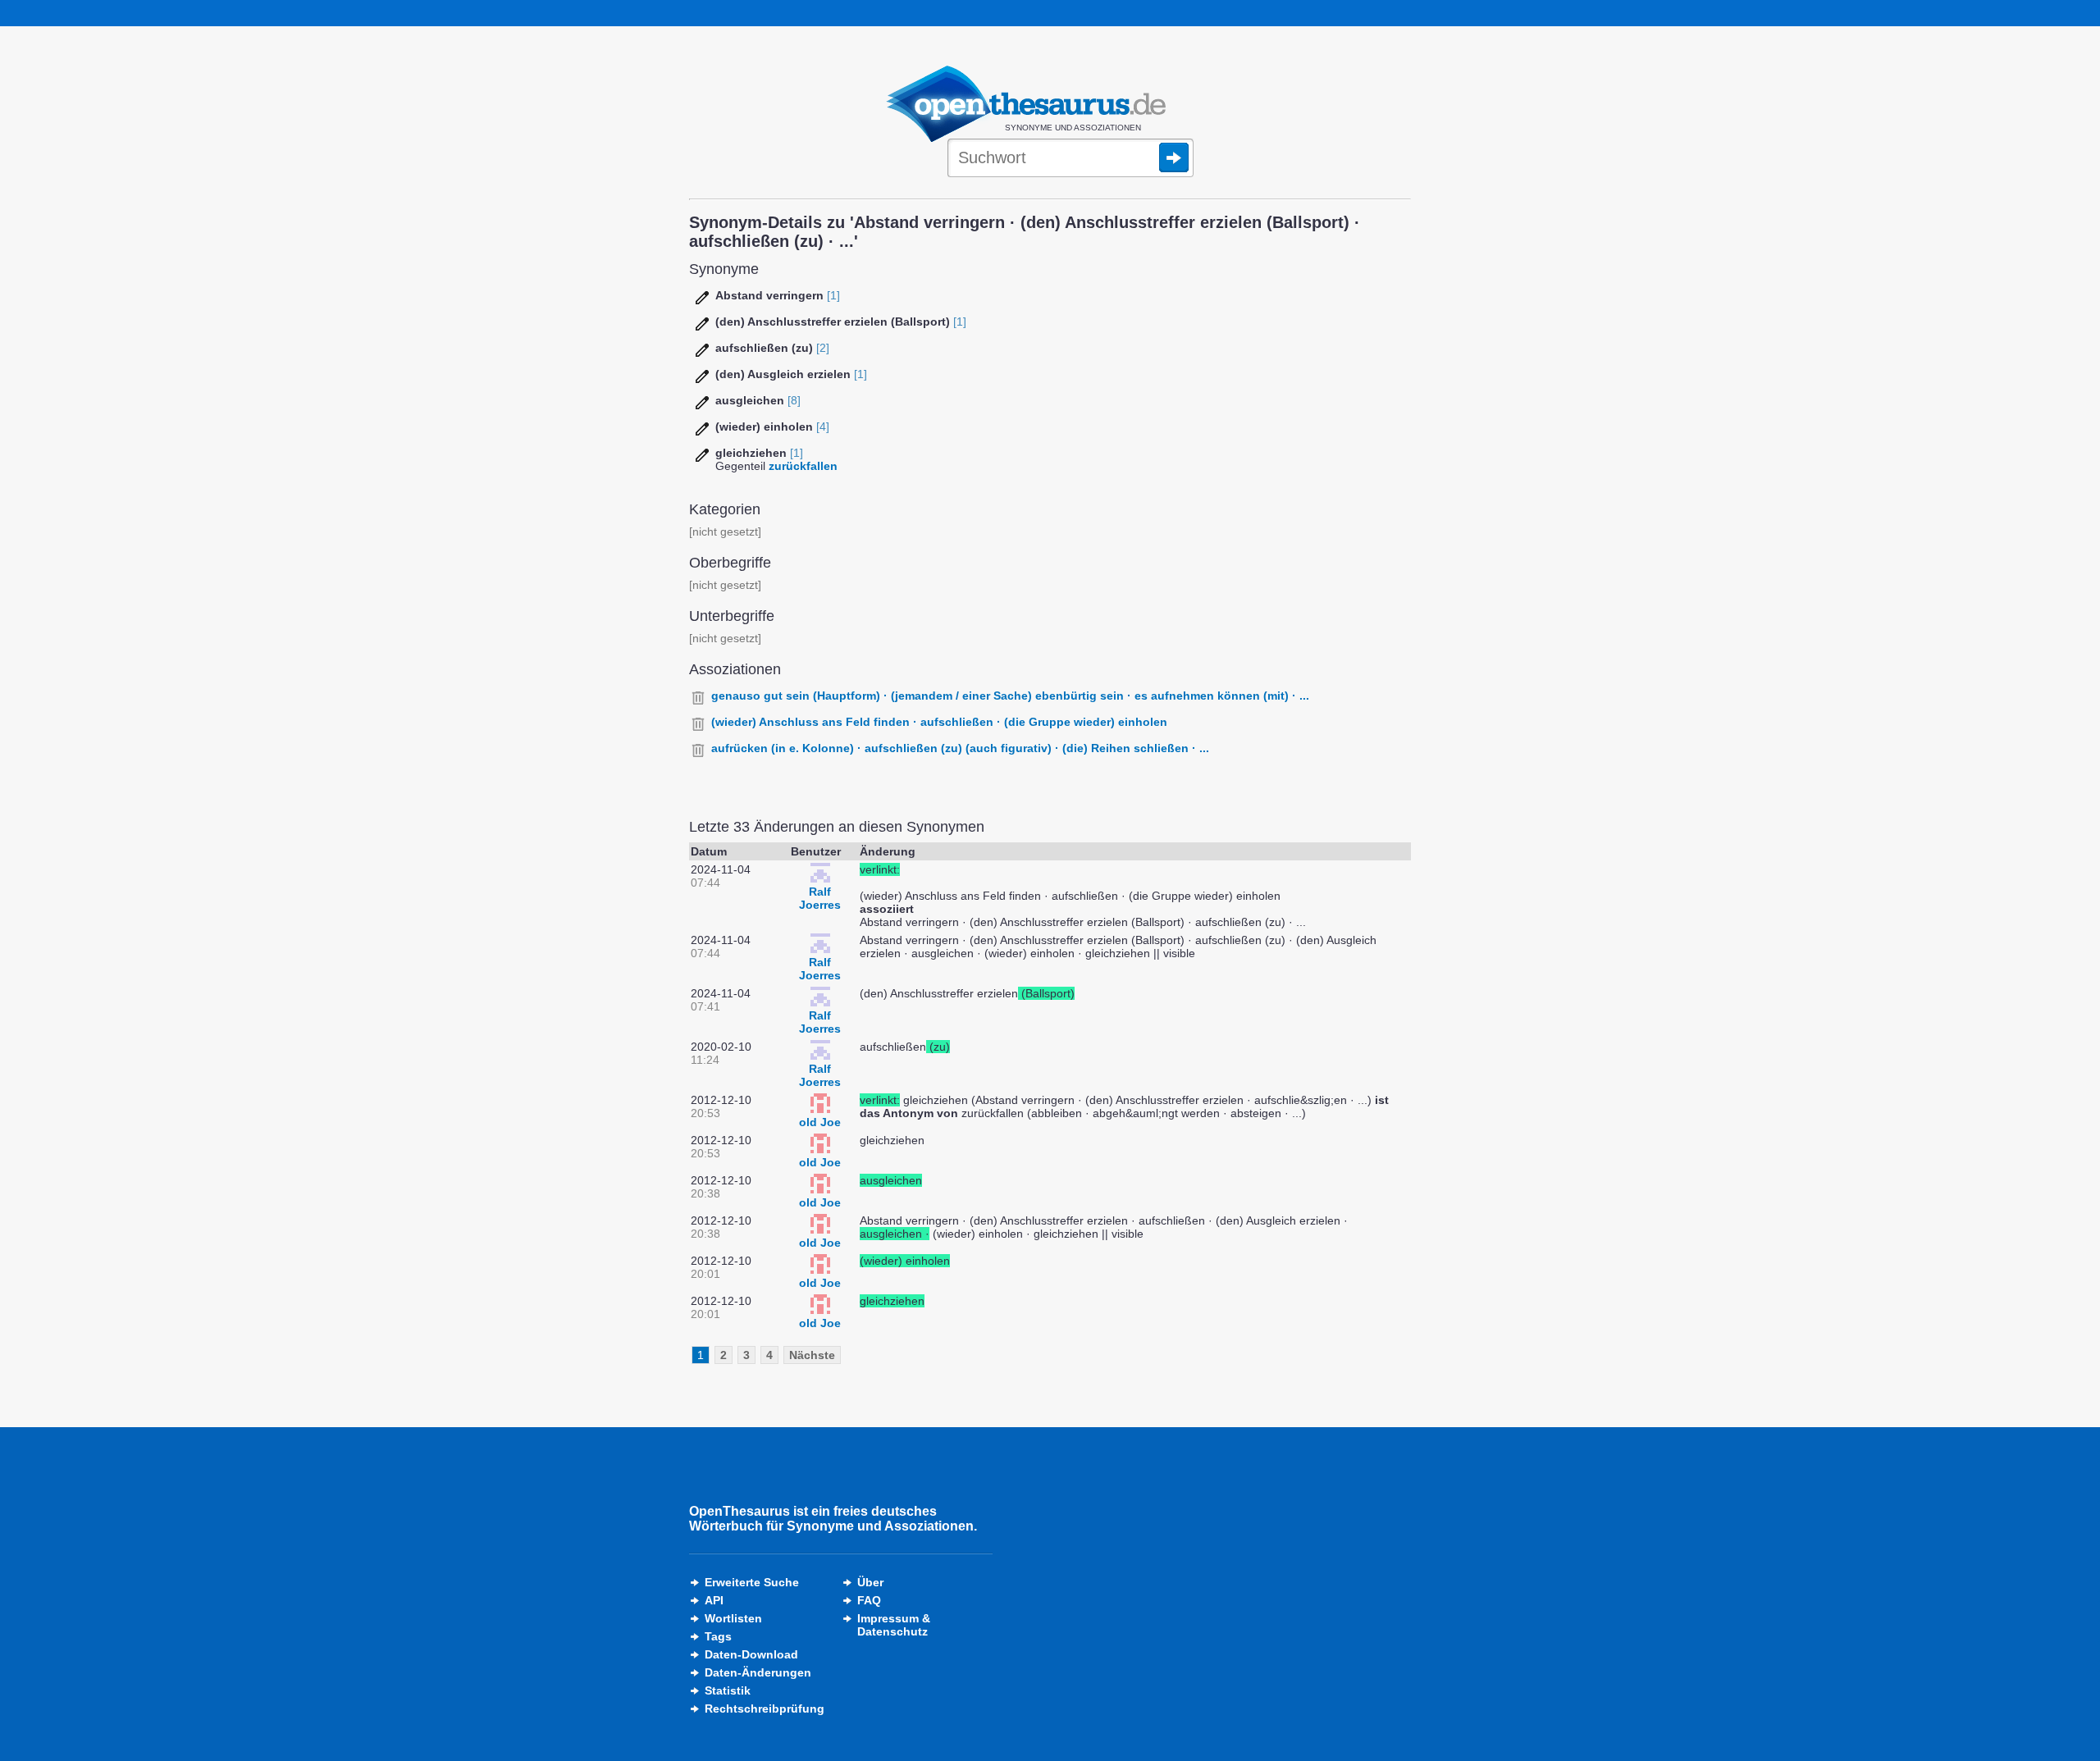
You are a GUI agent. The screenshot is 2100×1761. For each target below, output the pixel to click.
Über (870, 1582)
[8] (794, 400)
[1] (833, 295)
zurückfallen (803, 466)
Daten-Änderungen (758, 1672)
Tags (718, 1636)
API (714, 1600)
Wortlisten (733, 1618)
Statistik (728, 1690)
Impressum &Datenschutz (894, 1625)
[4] (823, 427)
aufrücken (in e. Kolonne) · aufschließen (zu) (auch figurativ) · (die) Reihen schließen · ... (960, 748)
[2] (823, 348)
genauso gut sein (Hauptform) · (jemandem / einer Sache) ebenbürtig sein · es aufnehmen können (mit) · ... (1010, 696)
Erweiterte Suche (752, 1582)
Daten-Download (751, 1654)
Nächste (812, 1355)
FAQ (869, 1600)
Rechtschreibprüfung (765, 1709)
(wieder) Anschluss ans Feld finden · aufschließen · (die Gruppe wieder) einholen (939, 722)
